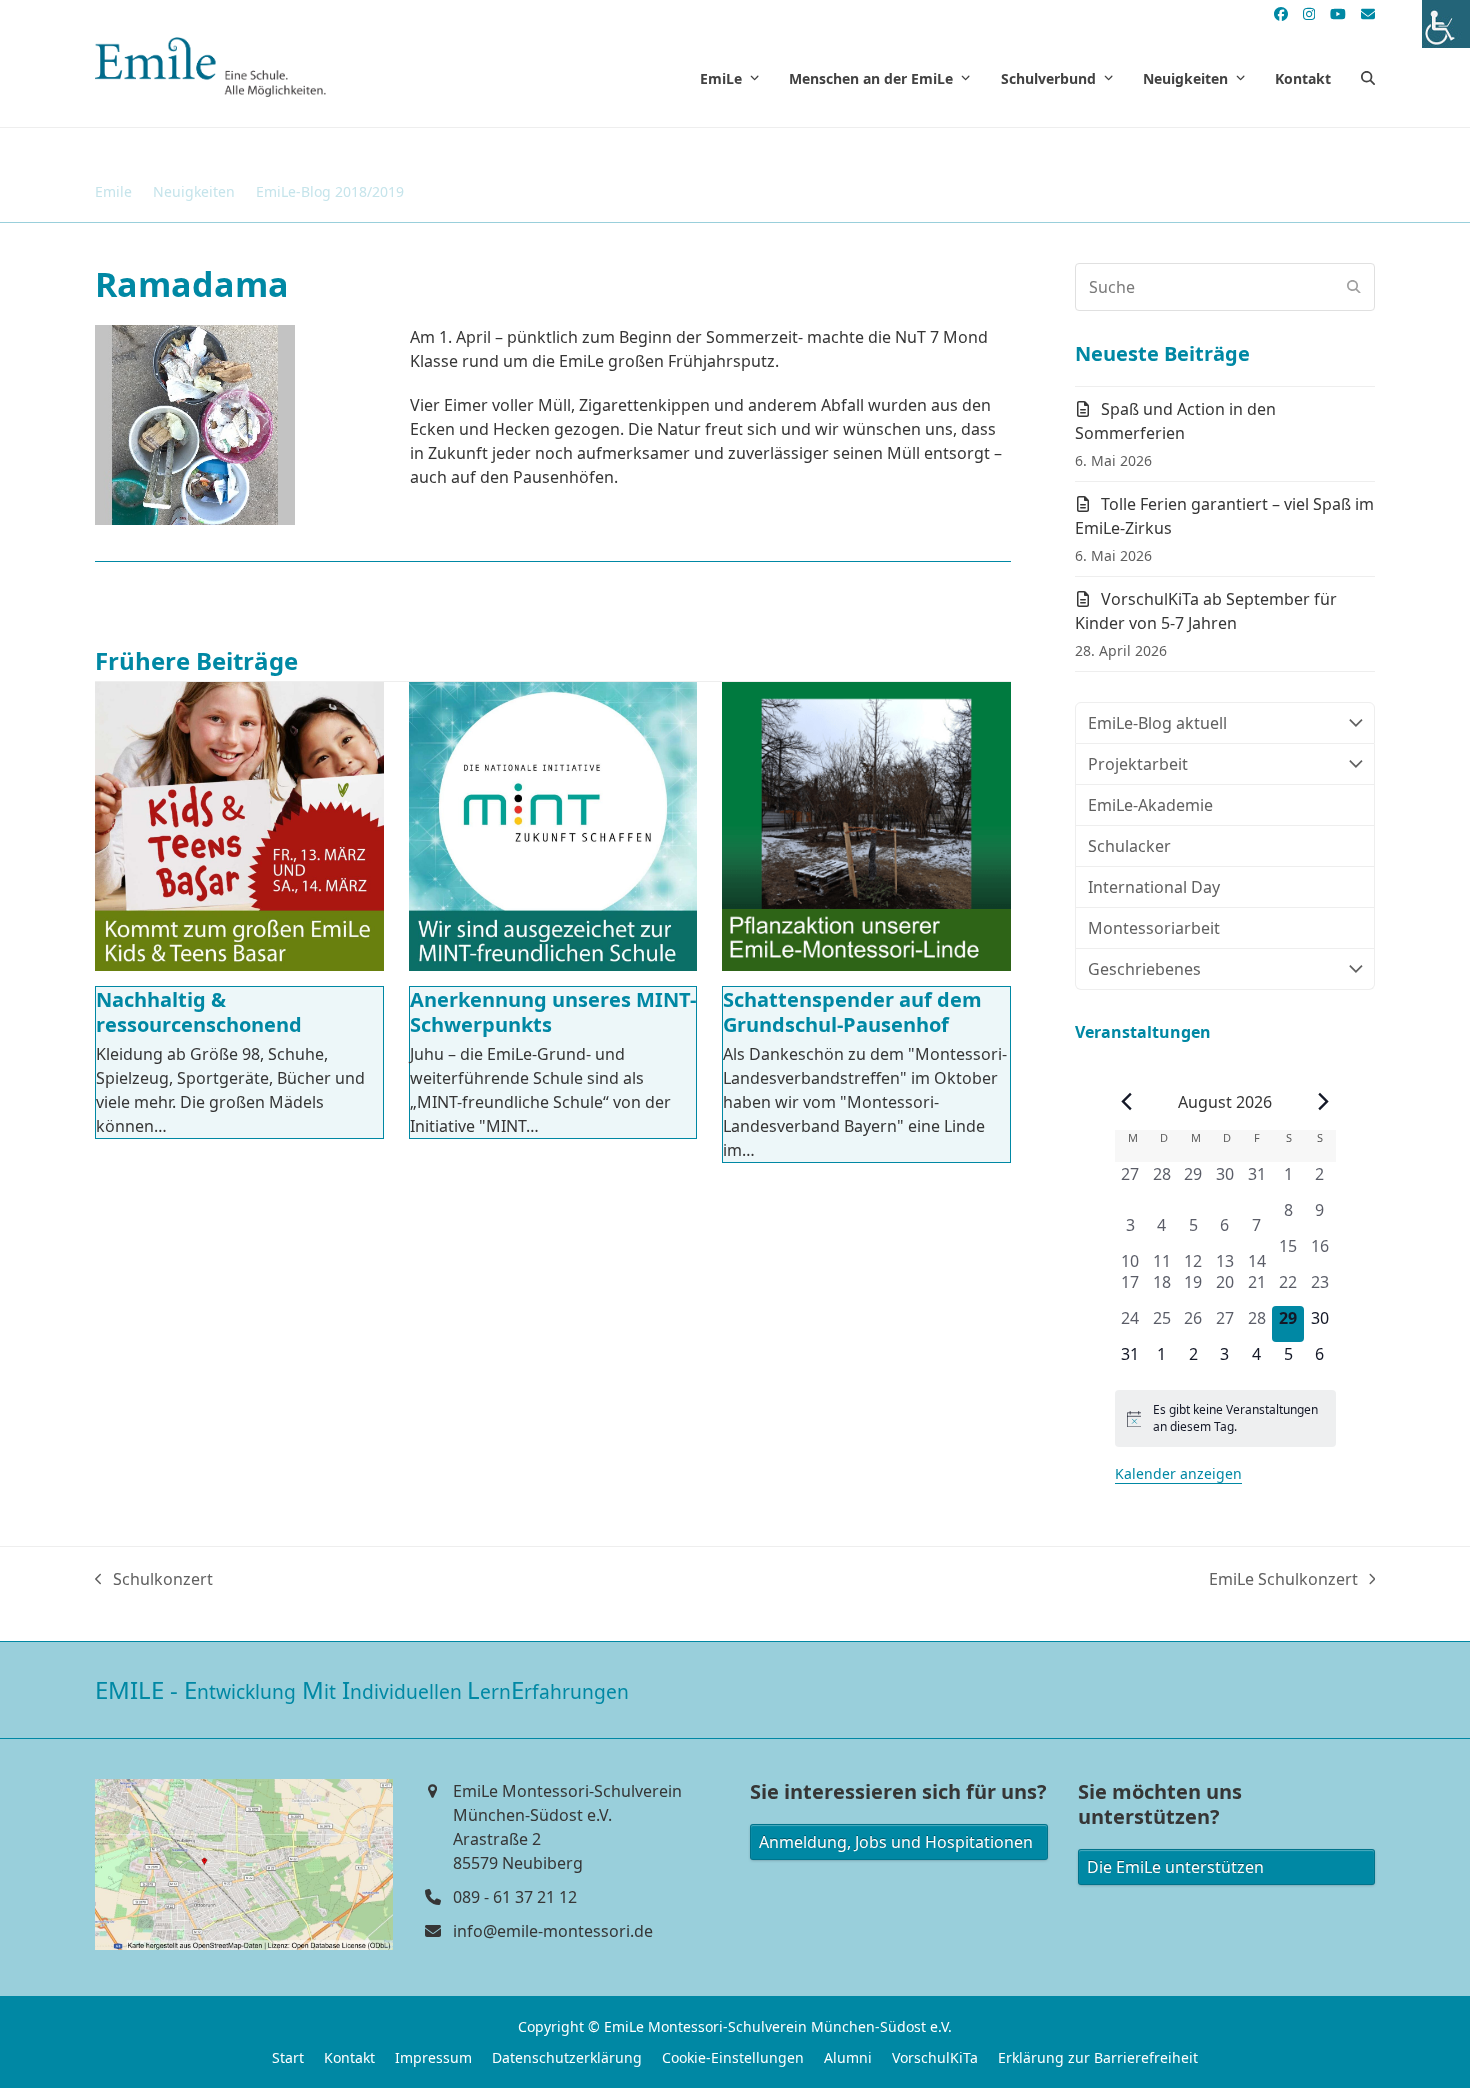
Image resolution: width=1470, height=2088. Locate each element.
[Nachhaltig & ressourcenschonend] (239, 826)
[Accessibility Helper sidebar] (1446, 24)
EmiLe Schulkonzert (1283, 1579)
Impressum (433, 2057)
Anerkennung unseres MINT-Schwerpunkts (553, 1012)
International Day (1154, 887)
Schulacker (1129, 846)
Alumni (848, 2057)
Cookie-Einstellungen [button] (733, 2057)
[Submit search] (1354, 287)
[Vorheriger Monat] (1127, 1102)
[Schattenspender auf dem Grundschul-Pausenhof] (866, 826)
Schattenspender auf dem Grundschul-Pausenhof (852, 1012)
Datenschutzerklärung (567, 2057)
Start (288, 2057)
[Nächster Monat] (1324, 1102)
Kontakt (349, 2057)
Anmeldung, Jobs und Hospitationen (896, 1842)
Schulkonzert (154, 1579)
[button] (1368, 78)
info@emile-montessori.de (553, 1931)
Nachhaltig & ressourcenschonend (199, 1012)
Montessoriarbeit (1154, 928)
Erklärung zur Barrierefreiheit (1098, 2057)
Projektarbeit (1138, 764)
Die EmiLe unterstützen (1175, 1867)
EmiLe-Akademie (1150, 805)
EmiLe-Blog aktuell (1157, 723)
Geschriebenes (1144, 969)
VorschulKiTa (935, 2057)
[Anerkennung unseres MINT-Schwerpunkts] (553, 826)
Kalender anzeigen (1178, 1473)
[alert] (1225, 1418)
